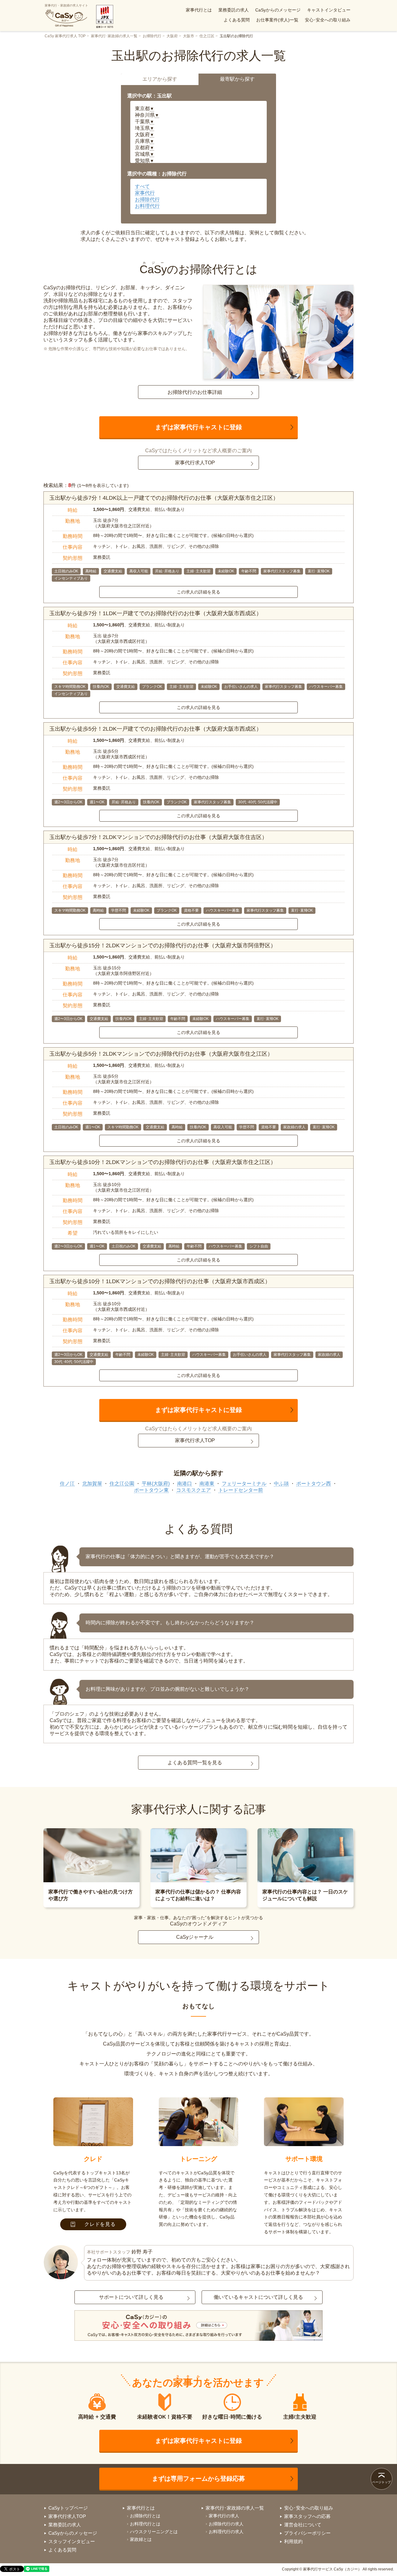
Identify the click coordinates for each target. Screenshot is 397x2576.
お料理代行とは (145, 2524)
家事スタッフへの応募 (307, 2516)
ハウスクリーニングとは (154, 2532)
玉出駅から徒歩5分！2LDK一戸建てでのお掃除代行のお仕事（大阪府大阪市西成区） (156, 729)
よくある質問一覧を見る (195, 1763)
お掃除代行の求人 (226, 2524)
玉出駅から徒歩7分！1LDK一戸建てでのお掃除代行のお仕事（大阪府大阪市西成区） (156, 613)
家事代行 (145, 193)
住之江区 (207, 36)
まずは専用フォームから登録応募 (198, 2479)
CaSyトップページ (68, 2508)
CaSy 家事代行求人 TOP (65, 36)
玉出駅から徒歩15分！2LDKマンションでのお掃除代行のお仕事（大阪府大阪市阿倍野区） (163, 945)
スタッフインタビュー (72, 2541)
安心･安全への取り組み (328, 20)
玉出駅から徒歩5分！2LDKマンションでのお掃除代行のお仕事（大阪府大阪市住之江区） (161, 1054)
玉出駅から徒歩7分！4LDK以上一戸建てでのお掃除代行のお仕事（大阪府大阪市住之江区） (164, 498)
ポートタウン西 (314, 1484)
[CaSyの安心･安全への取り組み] (198, 2326)
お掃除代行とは (145, 2516)
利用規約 (293, 2541)
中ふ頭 (281, 1484)
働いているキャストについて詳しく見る (258, 2297)
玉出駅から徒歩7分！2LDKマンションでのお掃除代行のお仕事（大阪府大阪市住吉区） (158, 837)
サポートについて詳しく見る (131, 2297)
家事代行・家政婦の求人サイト (66, 5)
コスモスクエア (194, 1490)
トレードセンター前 (241, 1490)
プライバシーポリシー (307, 2533)
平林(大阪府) (156, 1484)
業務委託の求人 (234, 10)
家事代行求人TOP (195, 463)
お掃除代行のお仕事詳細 (195, 392)
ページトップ (381, 2482)
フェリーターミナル (244, 1484)
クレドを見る (100, 2224)
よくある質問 (237, 20)
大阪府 (172, 36)
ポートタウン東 (151, 1490)
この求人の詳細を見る (198, 592)
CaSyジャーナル (195, 1937)
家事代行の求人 (224, 2516)
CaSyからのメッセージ (278, 10)
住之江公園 (122, 1484)
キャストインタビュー (329, 10)
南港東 (207, 1484)
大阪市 (189, 36)
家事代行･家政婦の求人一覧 (114, 36)
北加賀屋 (92, 1484)
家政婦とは (141, 2539)
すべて (142, 186)
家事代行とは (199, 10)
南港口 (185, 1484)
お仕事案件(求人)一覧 (277, 20)
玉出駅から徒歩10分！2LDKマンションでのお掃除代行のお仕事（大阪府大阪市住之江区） (163, 1162)
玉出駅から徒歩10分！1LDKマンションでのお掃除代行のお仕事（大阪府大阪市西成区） (160, 1281)
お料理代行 (147, 206)
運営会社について (303, 2525)
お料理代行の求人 (226, 2532)
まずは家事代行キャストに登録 (198, 427)
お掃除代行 (152, 36)
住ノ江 (67, 1484)
